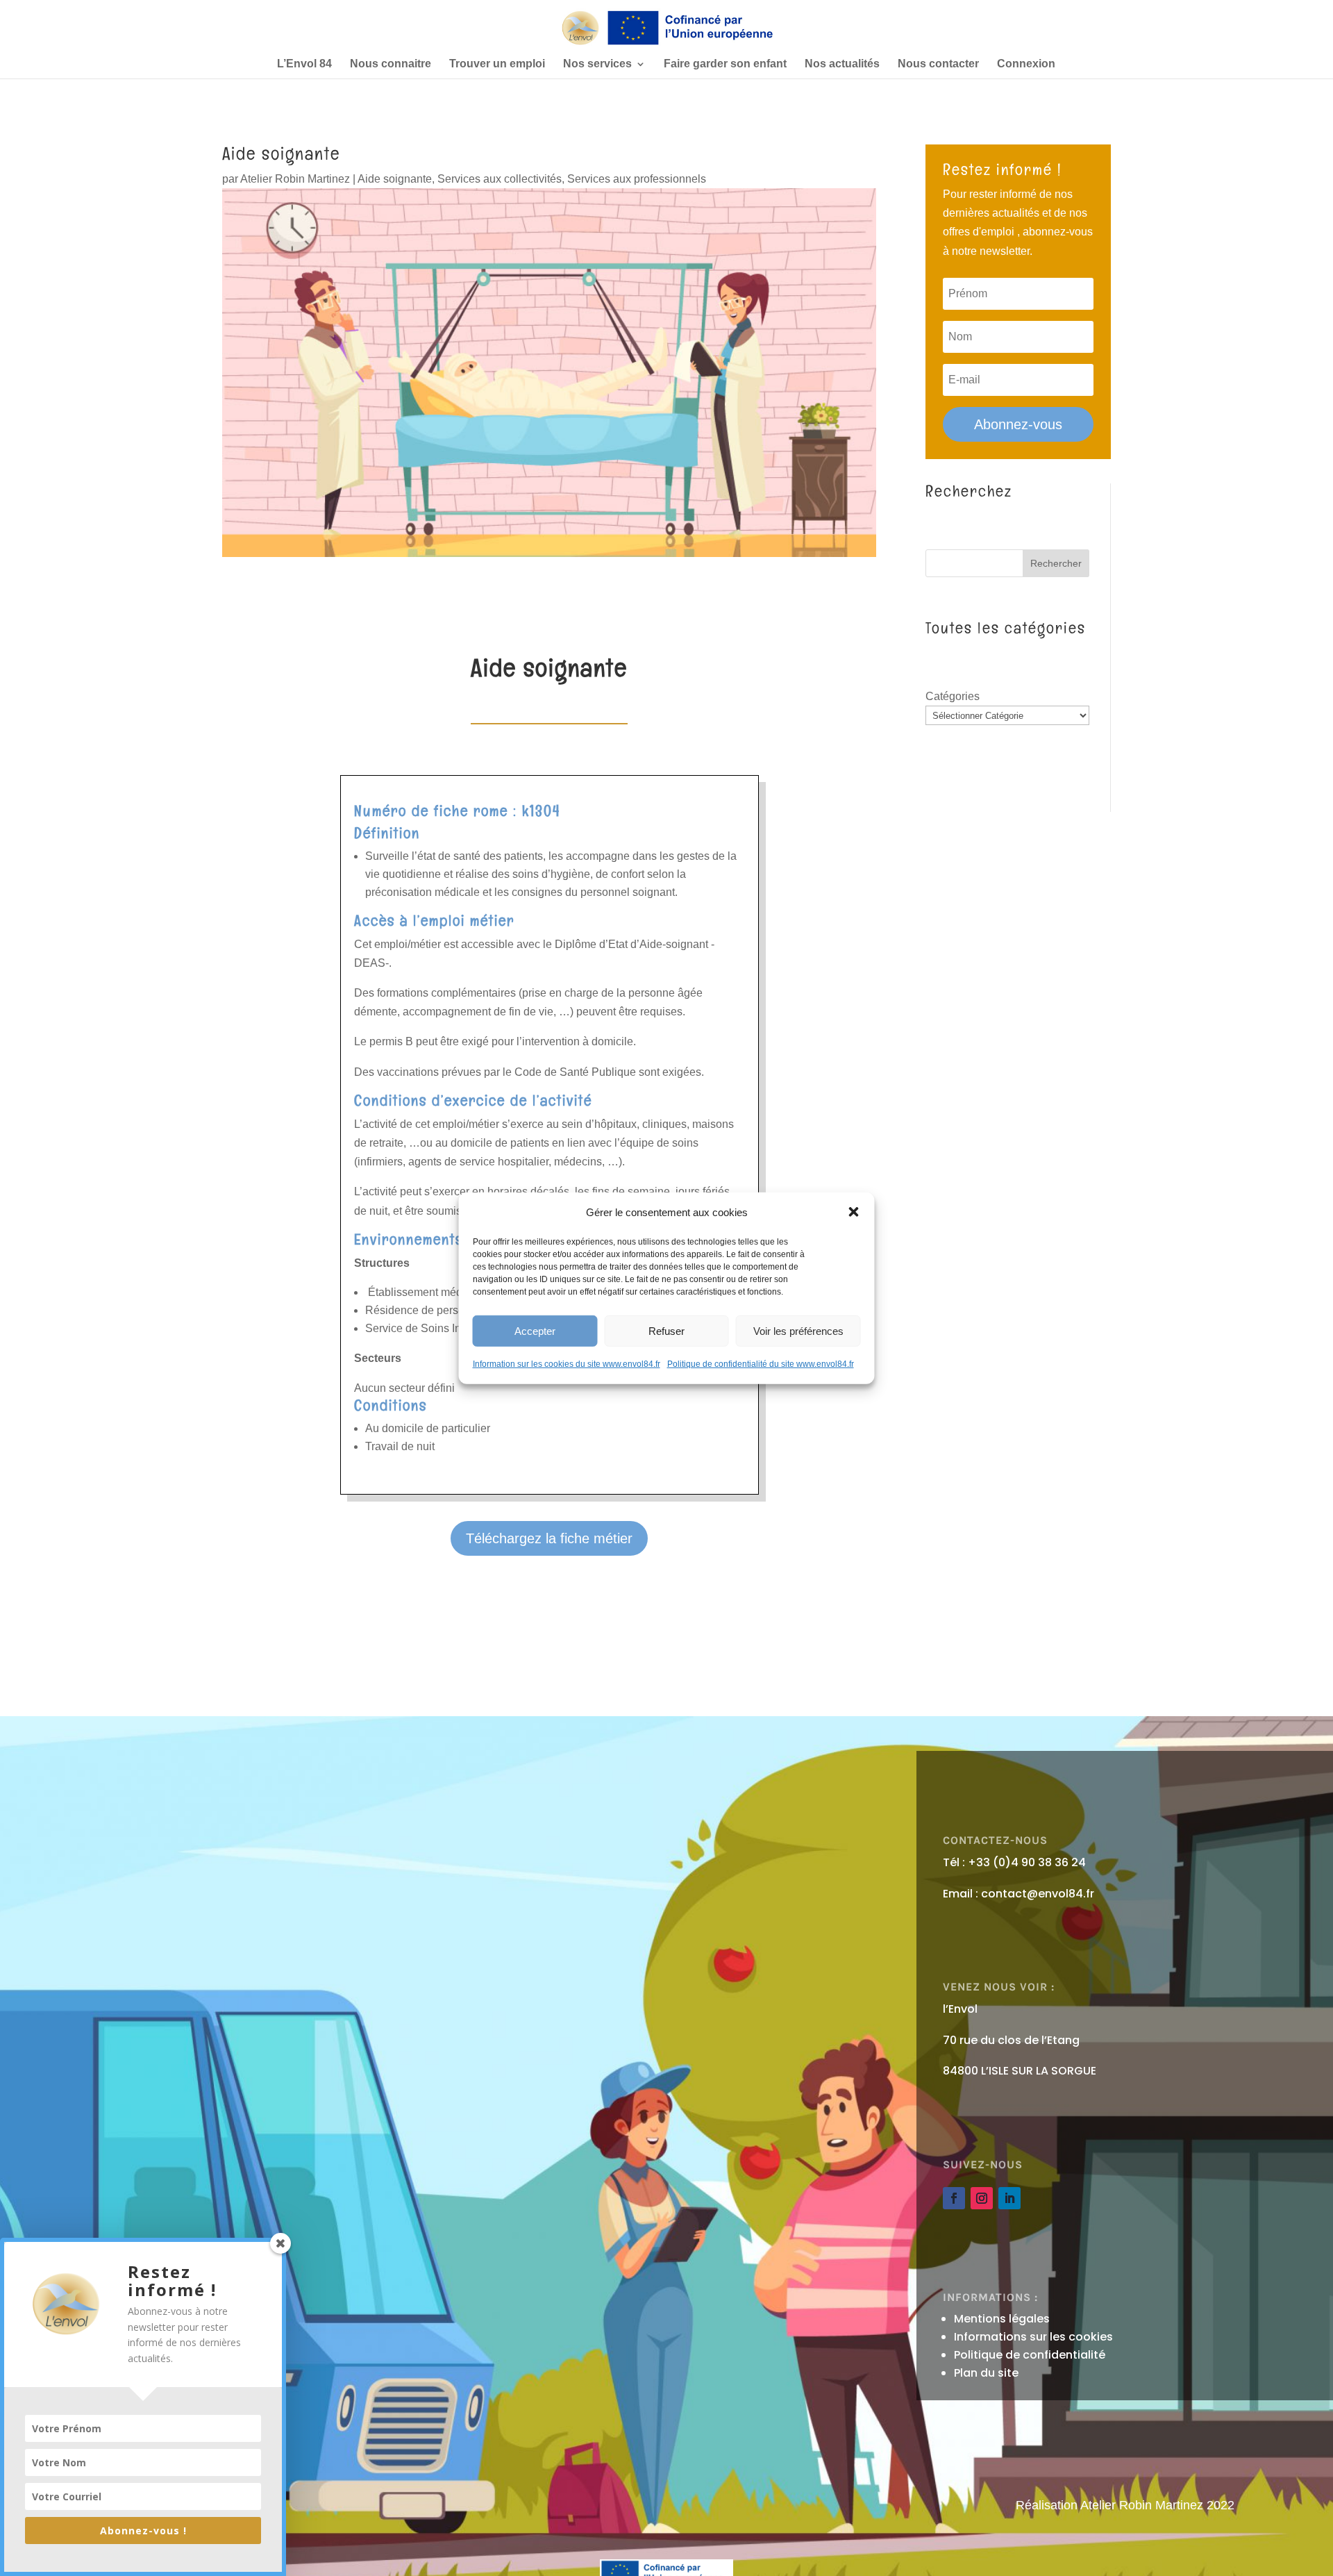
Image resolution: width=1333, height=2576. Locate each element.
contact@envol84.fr (1038, 1894)
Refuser (666, 1330)
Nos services (597, 64)
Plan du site (986, 2373)
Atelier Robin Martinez (295, 179)
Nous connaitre (391, 64)
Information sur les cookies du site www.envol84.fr (567, 1364)
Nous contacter (938, 64)
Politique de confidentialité (1030, 2355)
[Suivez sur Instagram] (982, 2198)
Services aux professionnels (637, 179)
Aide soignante (395, 179)
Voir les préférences (798, 1330)
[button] (854, 1212)
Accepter (535, 1330)
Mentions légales (1002, 2319)
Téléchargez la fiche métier (549, 1538)
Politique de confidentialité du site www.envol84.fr (761, 1364)
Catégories (953, 696)
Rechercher (1056, 563)
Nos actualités (842, 64)
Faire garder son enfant (725, 64)
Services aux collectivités (500, 179)
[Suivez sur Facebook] (954, 2198)
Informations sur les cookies (1033, 2337)
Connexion (1026, 64)
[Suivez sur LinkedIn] (1009, 2198)
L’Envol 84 (304, 64)
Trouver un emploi (497, 64)
